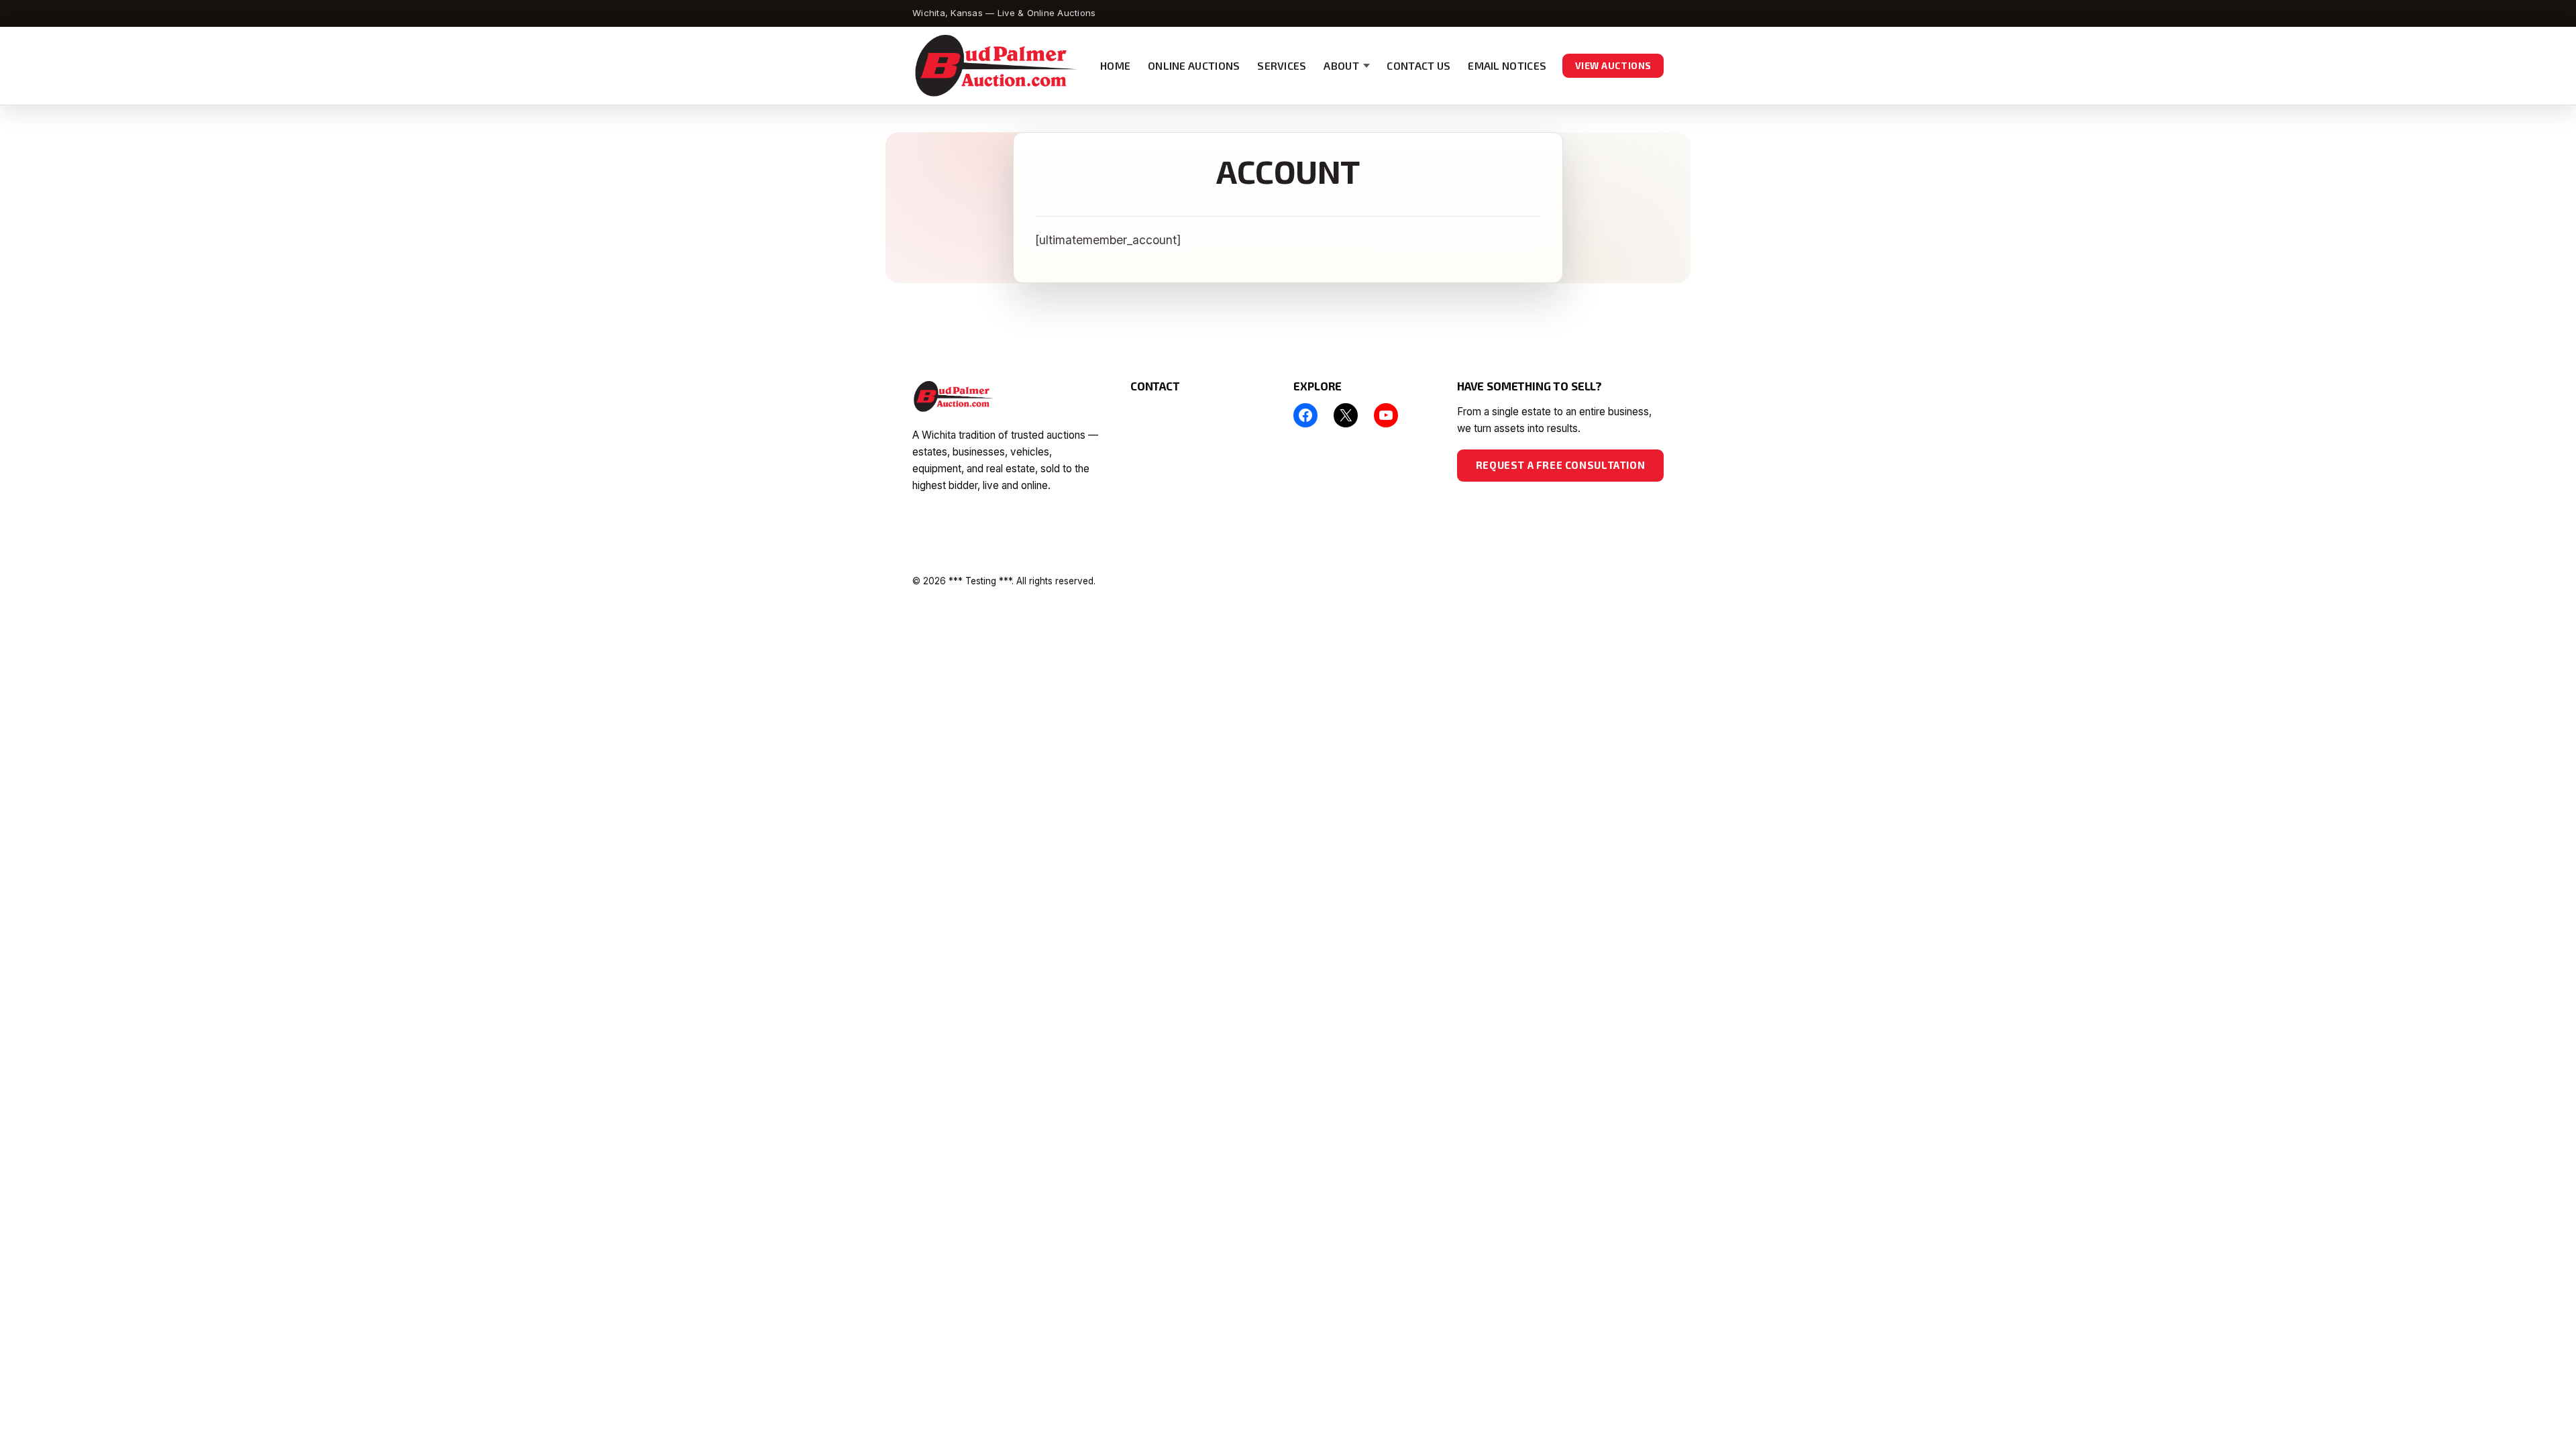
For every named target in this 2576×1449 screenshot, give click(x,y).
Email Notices (1507, 65)
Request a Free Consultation (1560, 465)
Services (1282, 65)
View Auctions (1613, 65)
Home (1115, 65)
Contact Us (1418, 65)
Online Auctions (1194, 65)
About (1341, 65)
